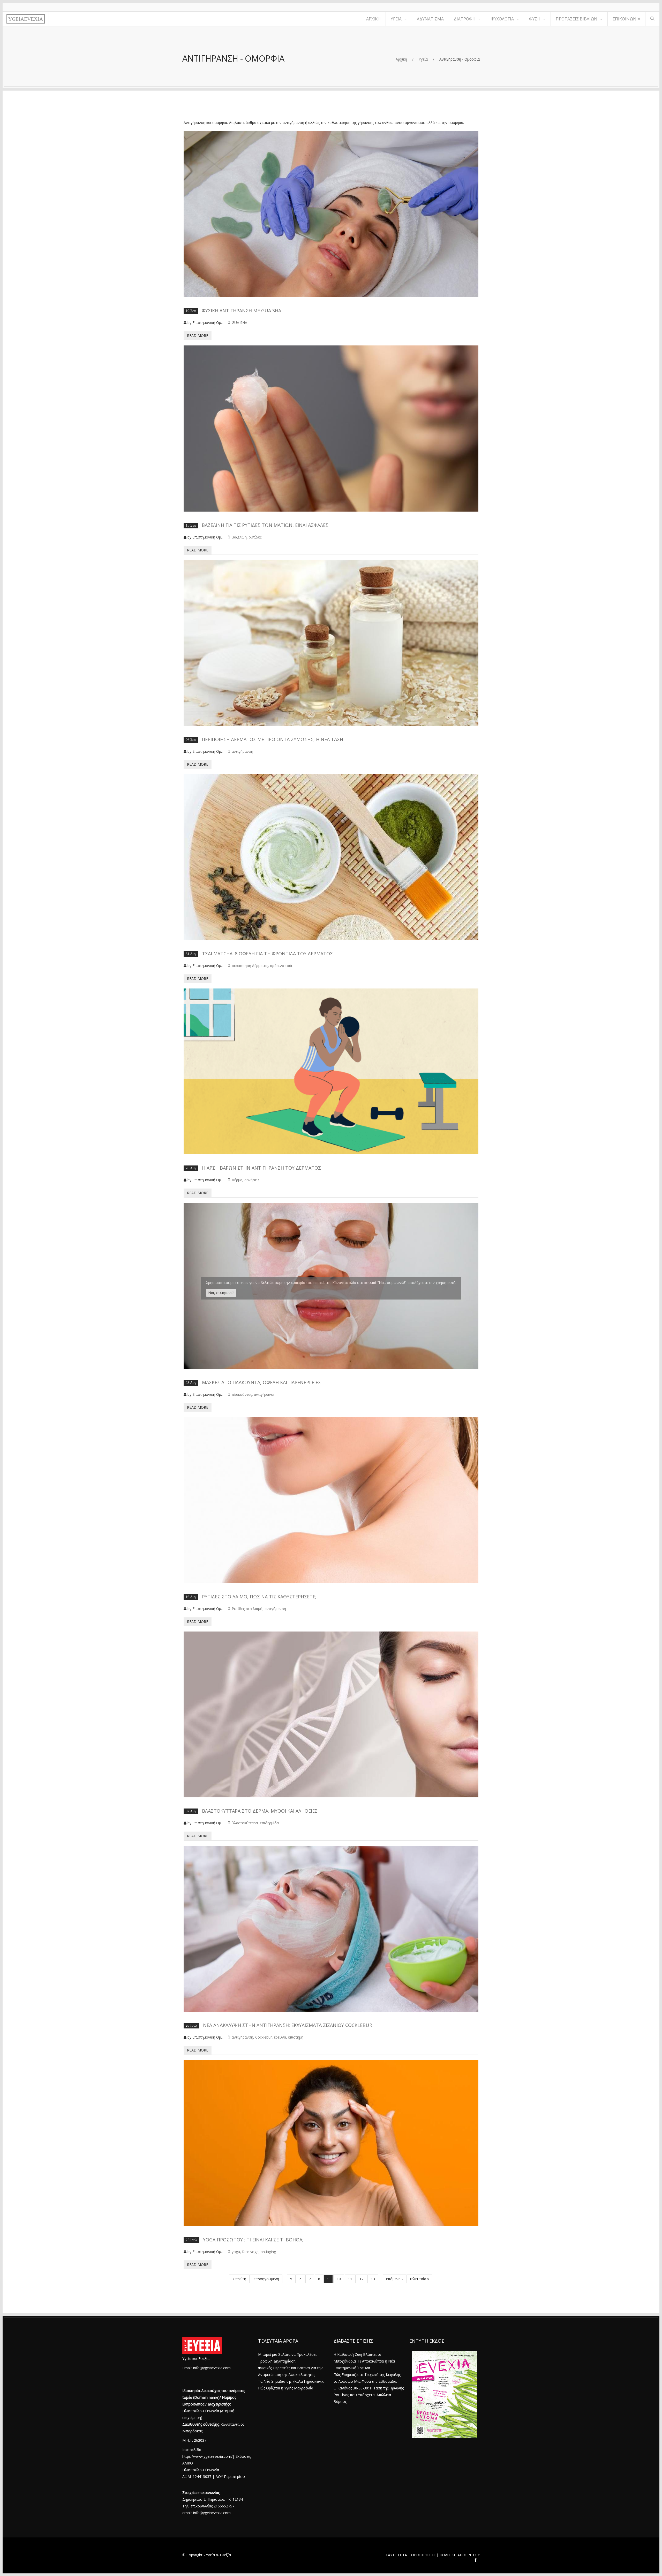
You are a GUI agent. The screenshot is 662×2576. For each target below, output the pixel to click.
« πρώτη (239, 2279)
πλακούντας (242, 1394)
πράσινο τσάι (281, 966)
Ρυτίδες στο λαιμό (247, 1609)
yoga (236, 2252)
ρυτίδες (255, 537)
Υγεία (396, 19)
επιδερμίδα (269, 1823)
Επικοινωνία (626, 19)
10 (339, 2279)
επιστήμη (296, 2037)
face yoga (250, 2252)
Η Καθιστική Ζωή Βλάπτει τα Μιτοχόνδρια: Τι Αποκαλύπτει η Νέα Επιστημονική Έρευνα (364, 2361)
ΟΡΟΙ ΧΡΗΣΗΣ (423, 2555)
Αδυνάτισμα (430, 19)
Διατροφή (465, 19)
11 (350, 2279)
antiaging (268, 2252)
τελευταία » (419, 2279)
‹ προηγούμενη (266, 2279)
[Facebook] (476, 2561)
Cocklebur (264, 2037)
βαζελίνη (239, 537)
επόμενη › (394, 2279)
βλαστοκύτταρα (245, 1823)
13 (373, 2279)
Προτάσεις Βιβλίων (577, 19)
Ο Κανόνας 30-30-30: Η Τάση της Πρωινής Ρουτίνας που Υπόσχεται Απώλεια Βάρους (369, 2395)
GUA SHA (239, 323)
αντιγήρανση (242, 751)
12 (362, 2279)
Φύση (535, 19)
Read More (198, 335)
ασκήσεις (252, 1180)
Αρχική (373, 19)
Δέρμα (237, 1180)
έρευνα (280, 2037)
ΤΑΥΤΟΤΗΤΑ (396, 2555)
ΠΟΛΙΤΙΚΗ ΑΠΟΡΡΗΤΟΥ (460, 2555)
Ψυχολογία (502, 19)
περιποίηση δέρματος (250, 966)
